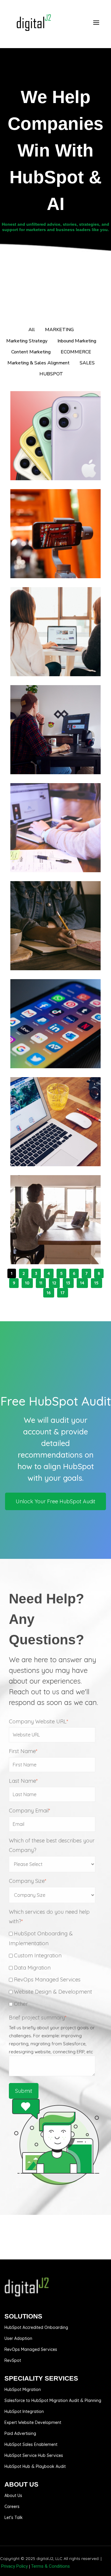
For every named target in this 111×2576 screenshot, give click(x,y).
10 (27, 1283)
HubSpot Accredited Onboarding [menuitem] (36, 2327)
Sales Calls (42, 1247)
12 (54, 1283)
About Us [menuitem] (13, 2496)
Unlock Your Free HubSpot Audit (55, 1501)
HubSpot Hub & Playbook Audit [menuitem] (35, 2466)
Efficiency (69, 752)
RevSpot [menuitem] (13, 2360)
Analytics (67, 654)
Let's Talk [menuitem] (14, 2517)
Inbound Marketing (50, 453)
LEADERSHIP (43, 752)
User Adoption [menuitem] (18, 2338)
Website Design (47, 659)
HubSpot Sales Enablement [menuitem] (31, 2444)
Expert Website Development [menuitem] (33, 2422)
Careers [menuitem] (12, 2507)
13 (68, 1283)
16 (49, 1293)
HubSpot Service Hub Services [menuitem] (34, 2455)
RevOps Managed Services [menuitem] (31, 2349)
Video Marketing (46, 558)
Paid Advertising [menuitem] (20, 2433)
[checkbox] (54, 1969)
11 (41, 1283)
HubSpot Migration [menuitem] (23, 2389)
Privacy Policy (15, 2566)
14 (82, 1283)
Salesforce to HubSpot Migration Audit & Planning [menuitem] (53, 2400)
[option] (55, 1440)
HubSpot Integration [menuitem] (24, 2411)
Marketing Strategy (51, 458)
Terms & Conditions (50, 2566)
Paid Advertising (63, 1046)
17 (63, 1293)
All (32, 330)
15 (96, 1283)
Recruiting (41, 757)
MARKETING (42, 551)
